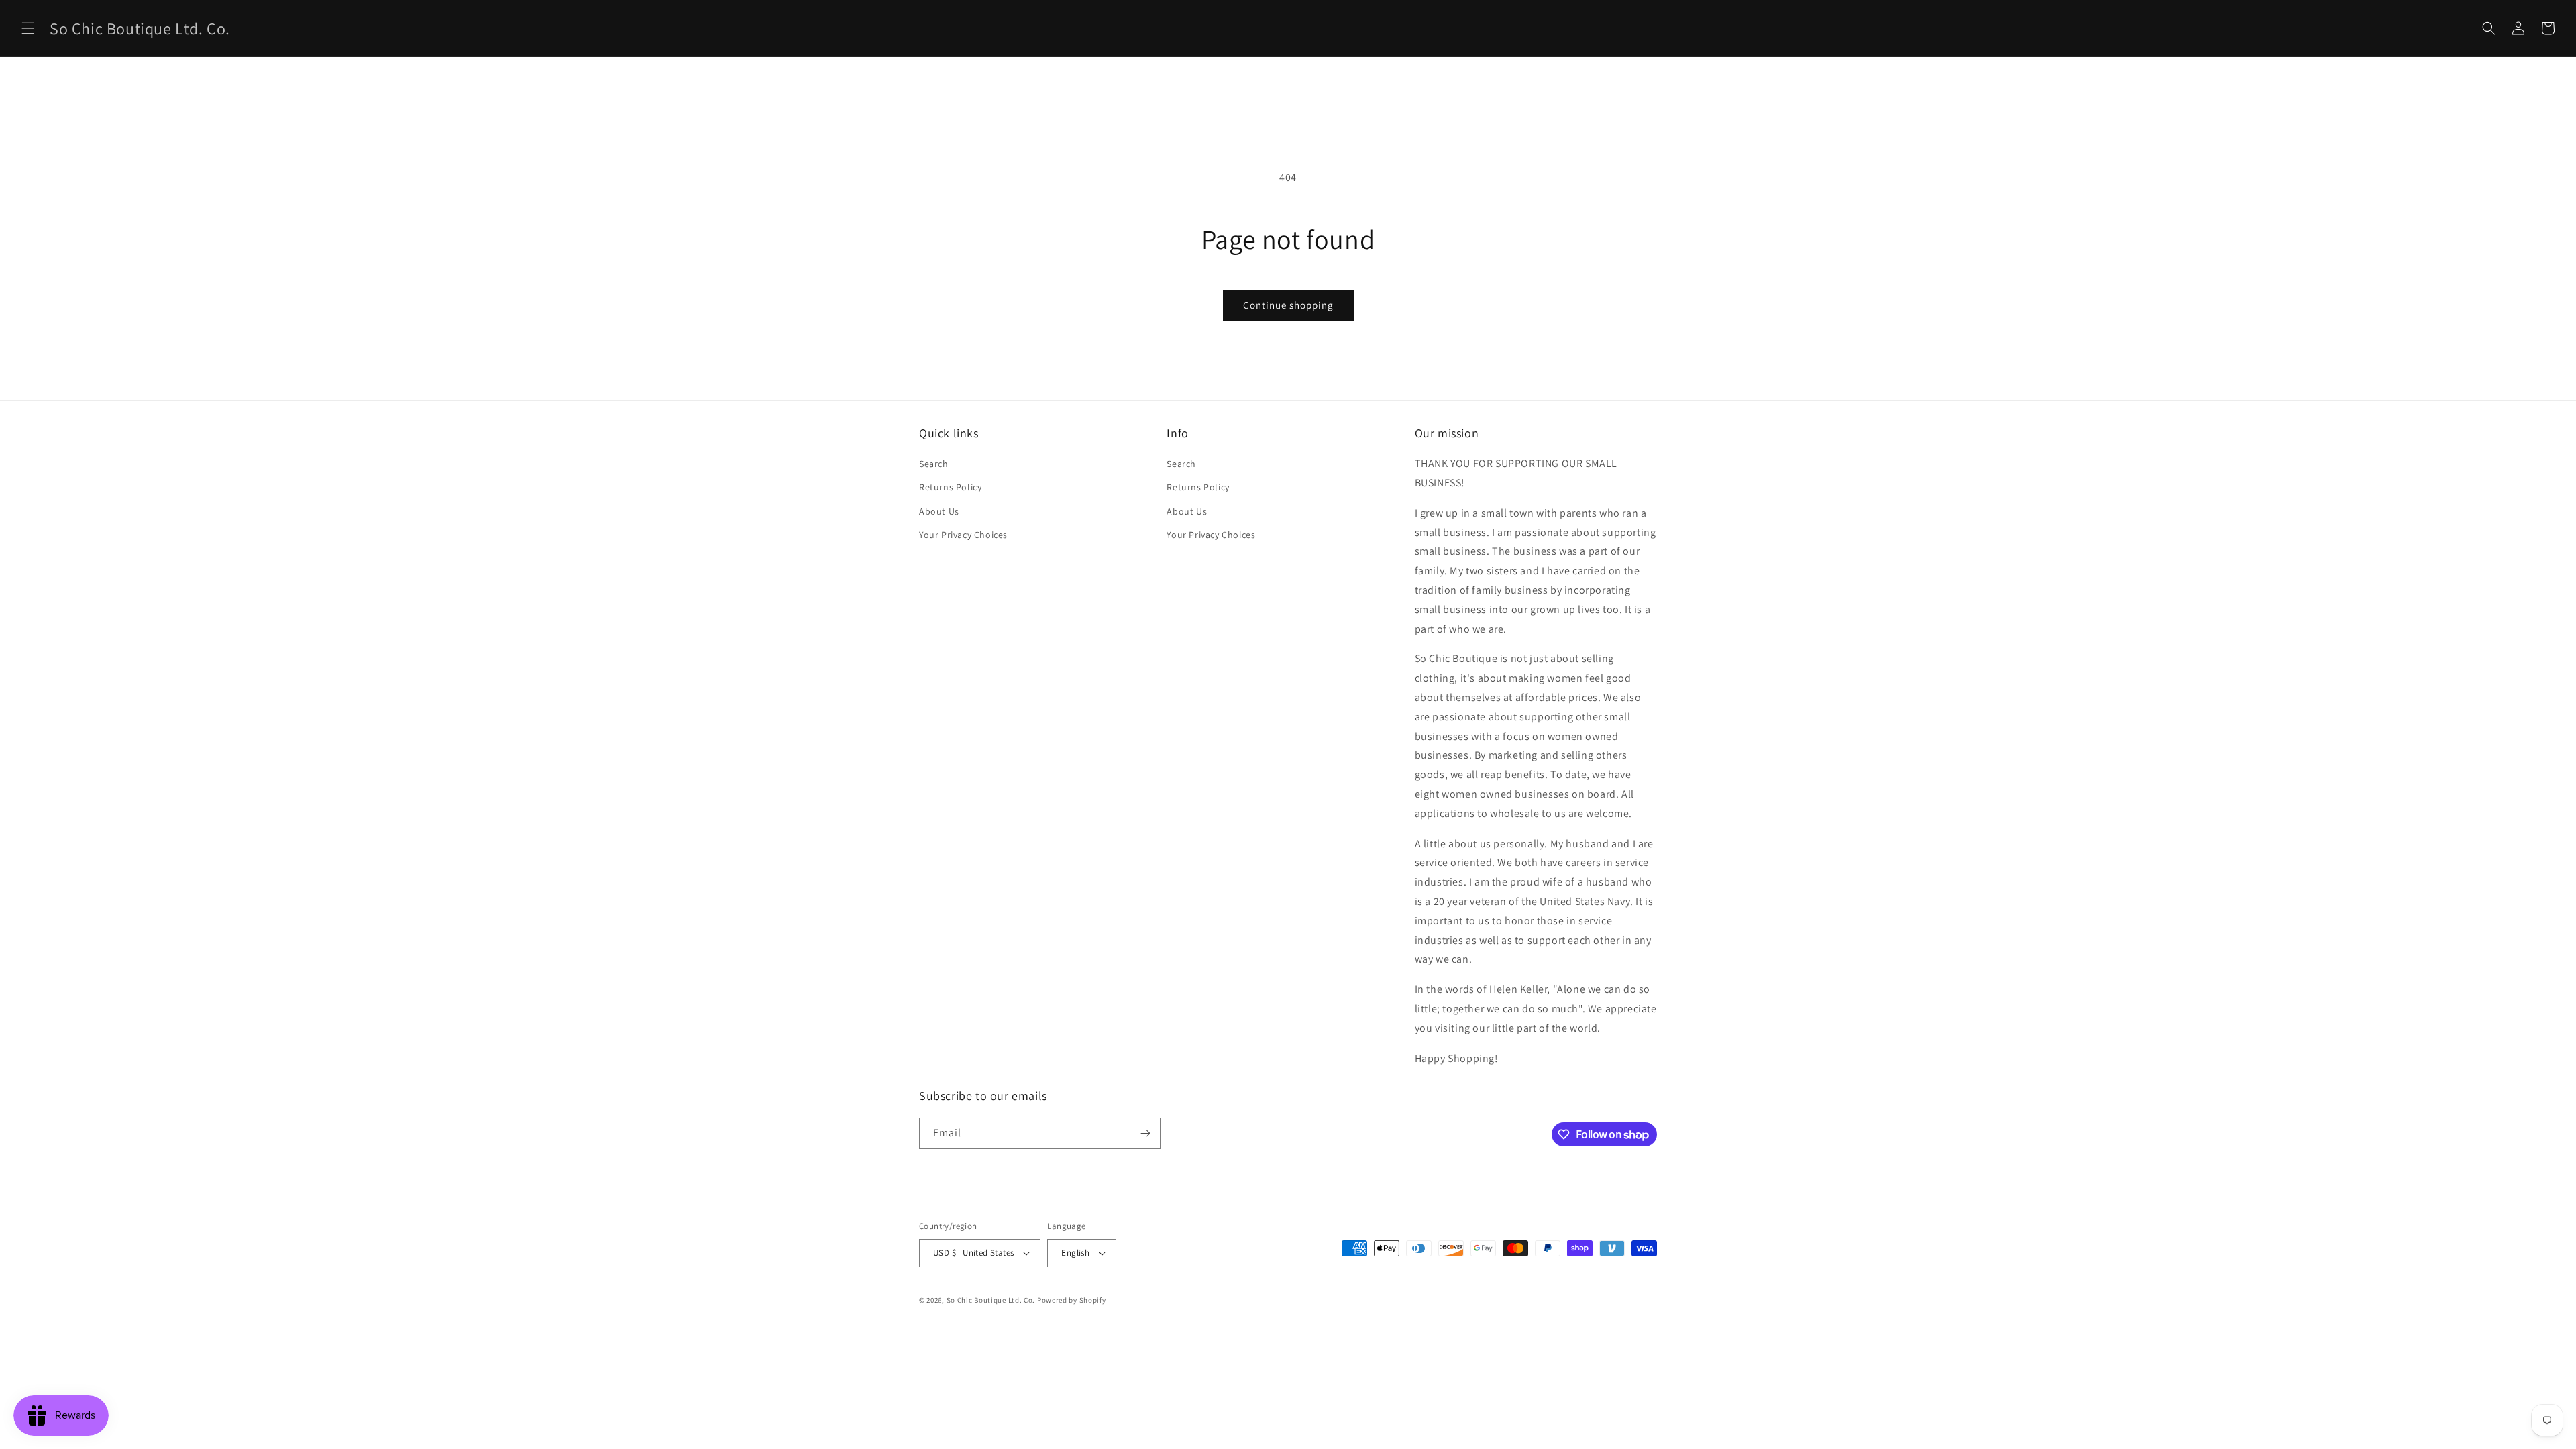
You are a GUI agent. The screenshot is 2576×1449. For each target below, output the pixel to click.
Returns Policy (950, 487)
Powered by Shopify (1072, 1300)
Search (934, 464)
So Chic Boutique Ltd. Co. (991, 1300)
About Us (939, 511)
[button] (28, 28)
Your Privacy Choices (963, 535)
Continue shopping (1288, 305)
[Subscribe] (1145, 1133)
